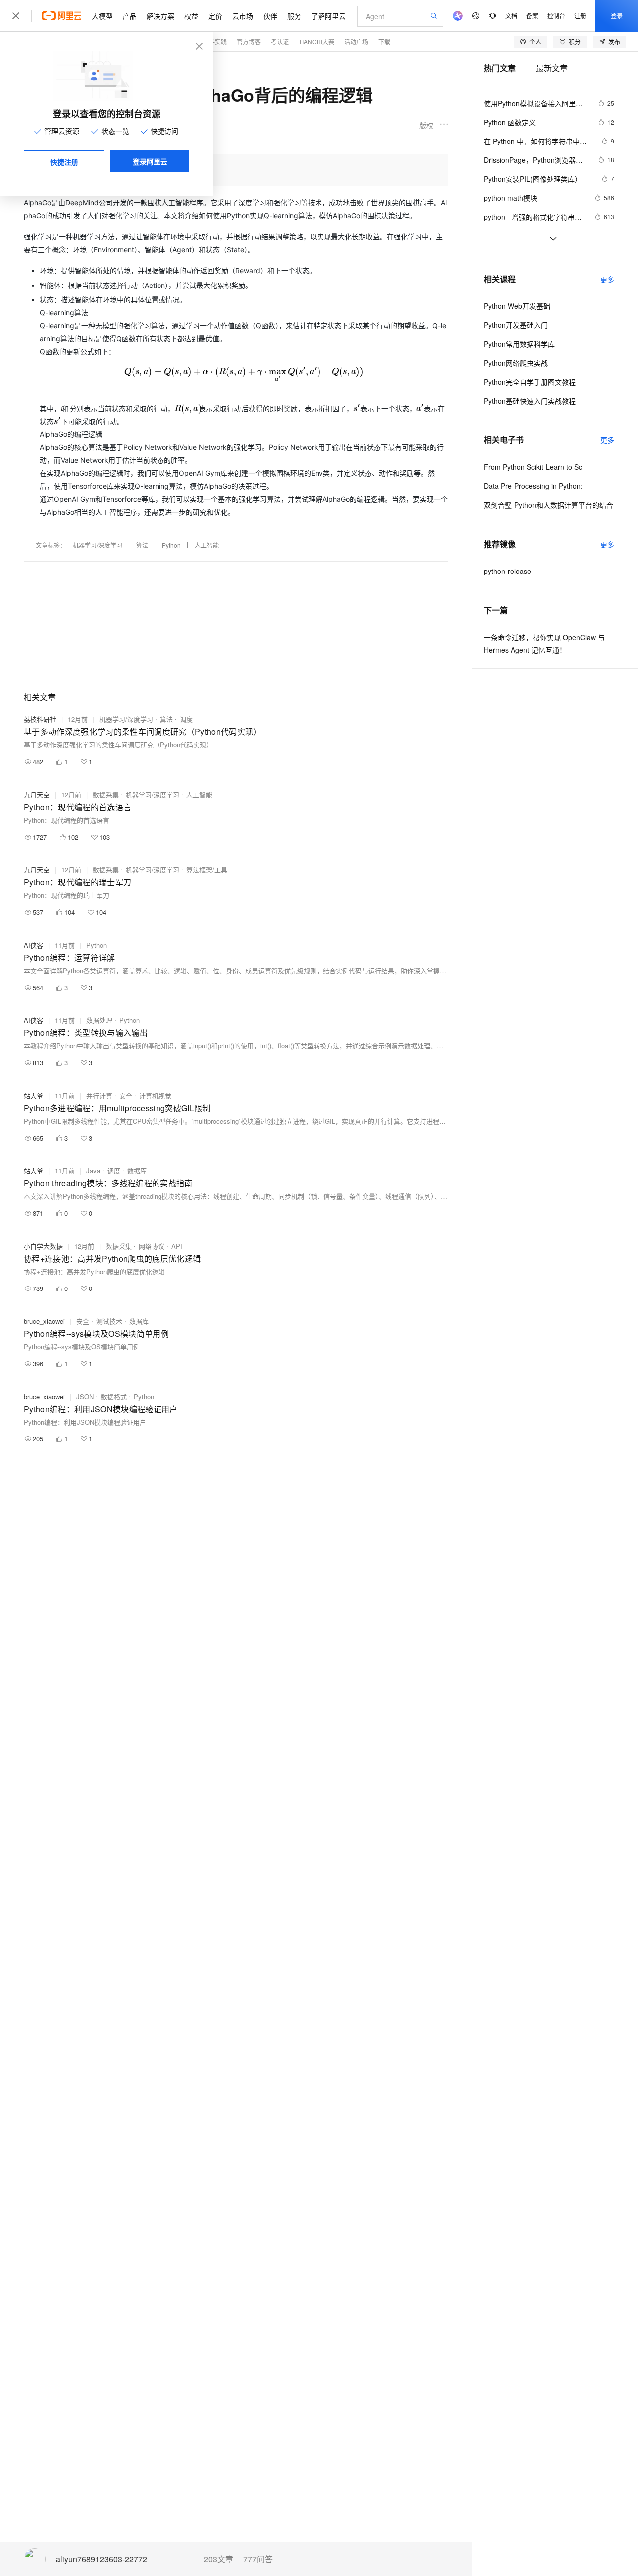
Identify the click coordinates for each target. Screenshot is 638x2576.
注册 (580, 16)
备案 (532, 16)
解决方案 (160, 16)
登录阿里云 (150, 161)
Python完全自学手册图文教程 (530, 382)
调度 (186, 719)
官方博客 (249, 42)
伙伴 (270, 16)
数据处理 (99, 1020)
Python (171, 545)
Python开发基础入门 (516, 325)
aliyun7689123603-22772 (101, 2559)
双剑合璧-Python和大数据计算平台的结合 (549, 505)
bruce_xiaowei (44, 1321)
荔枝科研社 (40, 719)
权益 (191, 16)
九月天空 (37, 794)
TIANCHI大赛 (317, 42)
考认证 (280, 42)
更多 (607, 279)
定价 (215, 16)
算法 (142, 545)
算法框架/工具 (207, 870)
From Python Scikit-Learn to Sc (533, 467)
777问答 (258, 2559)
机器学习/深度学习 (97, 545)
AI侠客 (34, 945)
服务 (294, 16)
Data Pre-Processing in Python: (533, 486)
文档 (511, 16)
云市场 (243, 16)
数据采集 (106, 794)
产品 (130, 16)
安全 (126, 1095)
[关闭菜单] (16, 16)
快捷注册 (64, 162)
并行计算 (99, 1095)
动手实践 (215, 42)
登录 (617, 16)
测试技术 (109, 1321)
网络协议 (152, 1246)
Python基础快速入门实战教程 (530, 401)
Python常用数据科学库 (519, 344)
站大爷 (34, 1095)
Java (93, 1171)
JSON (85, 1396)
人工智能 (207, 545)
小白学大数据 (43, 1246)
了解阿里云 (328, 16)
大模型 (102, 16)
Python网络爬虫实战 (516, 363)
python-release (508, 571)
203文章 (219, 2559)
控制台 (556, 16)
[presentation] (244, 371)
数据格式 (114, 1396)
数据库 (137, 1171)
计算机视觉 (155, 1095)
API (177, 1246)
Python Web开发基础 (517, 306)
